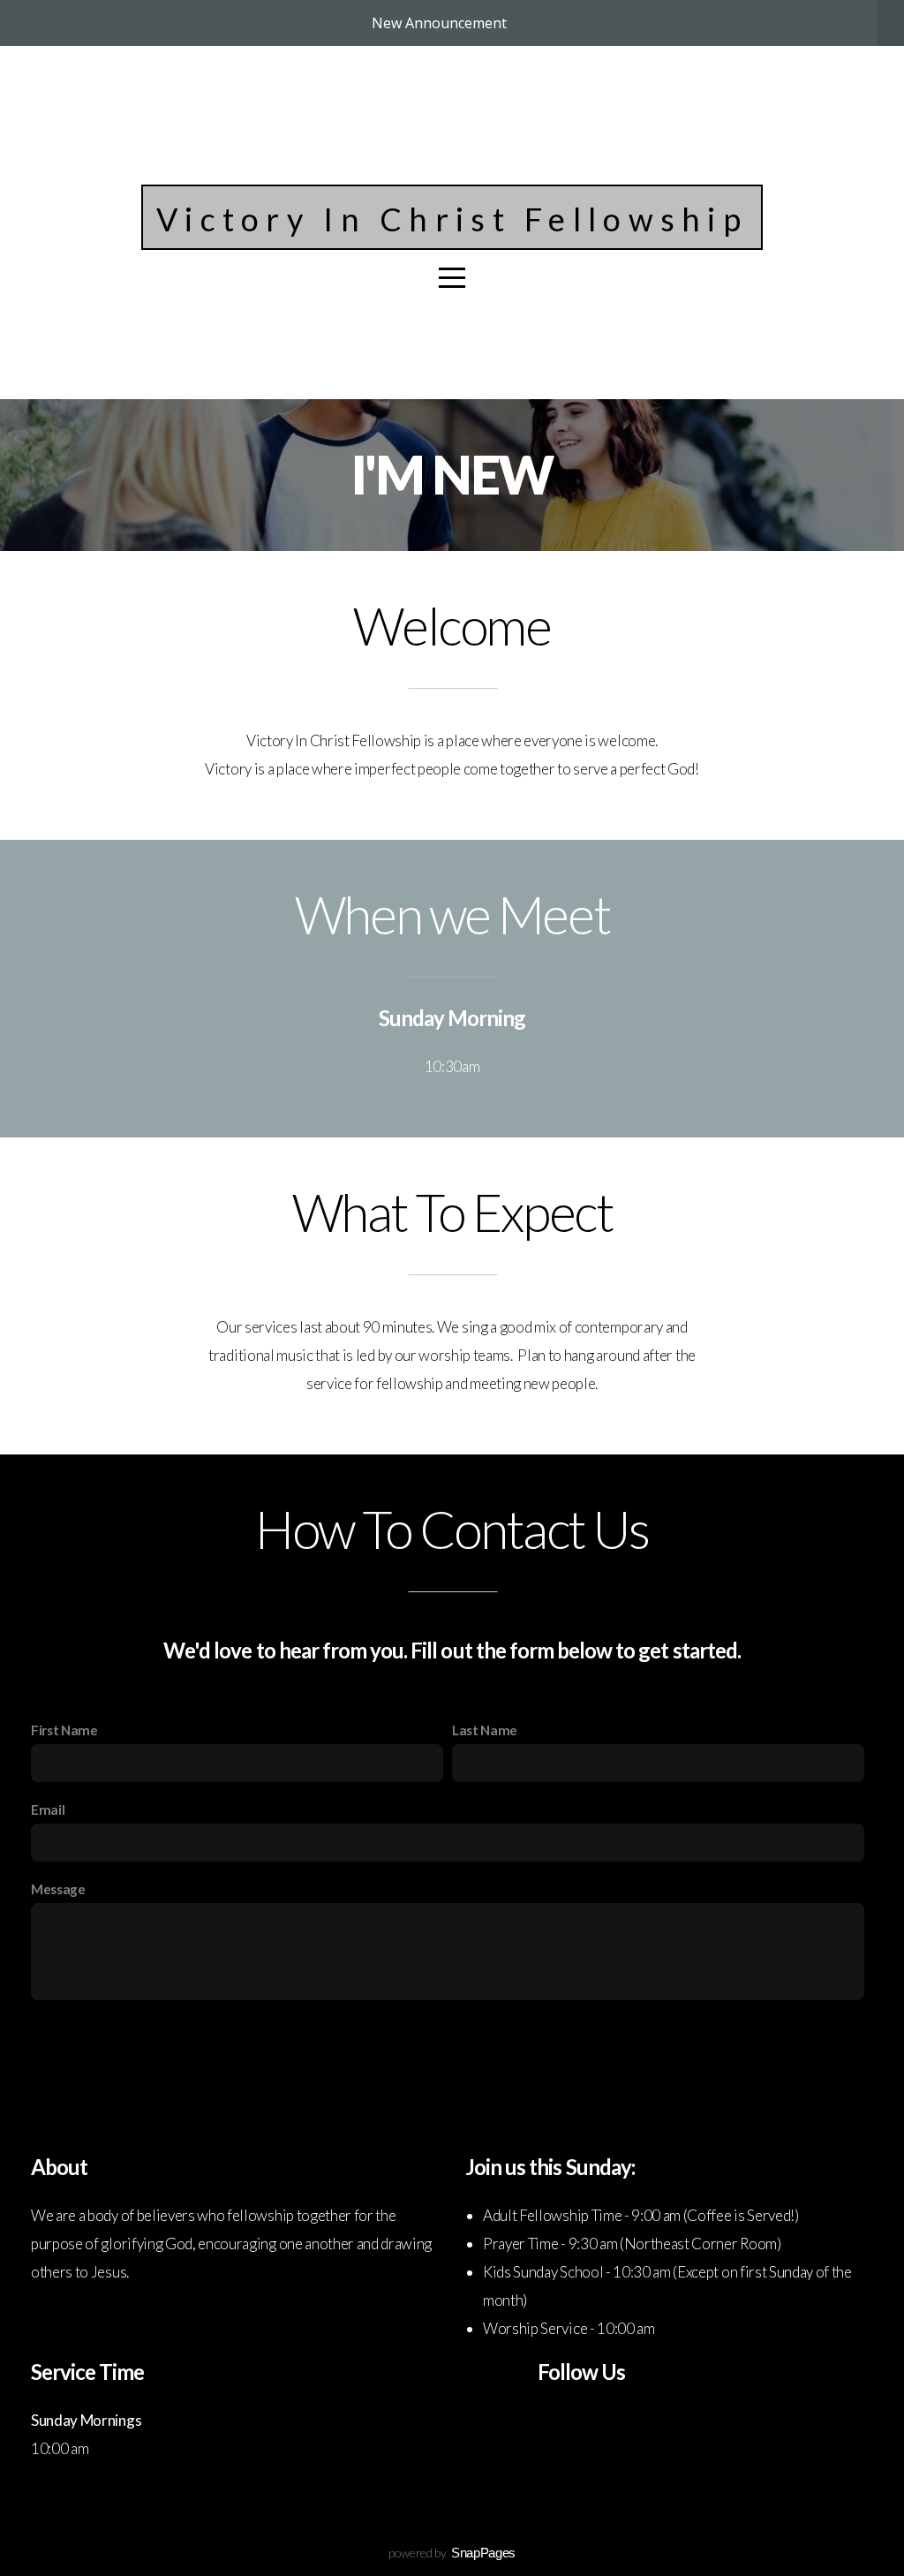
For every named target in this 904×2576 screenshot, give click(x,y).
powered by (452, 2553)
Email (48, 1809)
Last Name (485, 1730)
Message (58, 1889)
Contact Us (452, 2045)
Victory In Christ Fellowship (452, 219)
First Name (64, 1730)
